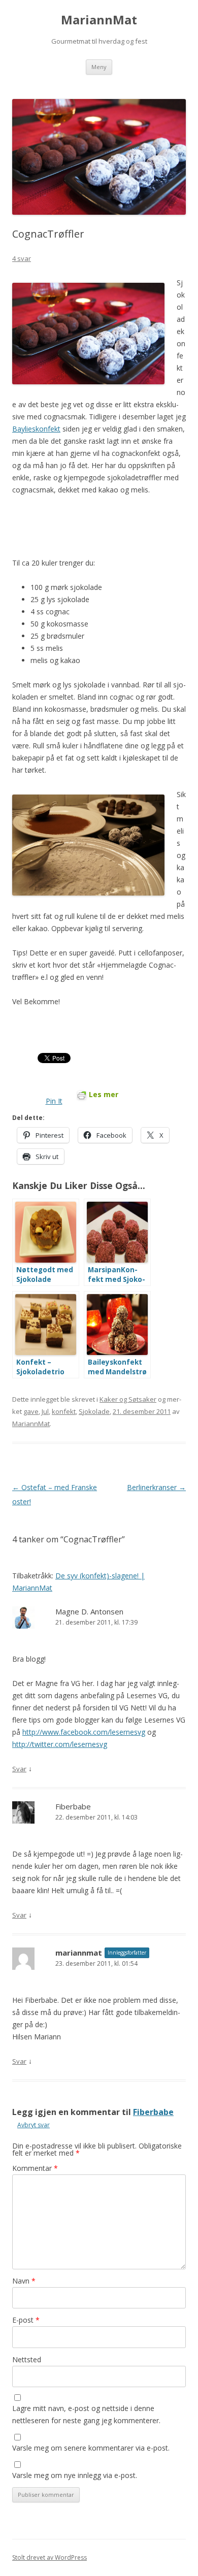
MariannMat (99, 20)
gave (31, 1411)
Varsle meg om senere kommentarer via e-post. (91, 2448)
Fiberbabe (73, 1806)
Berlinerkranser (156, 1487)
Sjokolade (94, 1411)
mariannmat (79, 1953)
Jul (45, 1411)
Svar (19, 1769)
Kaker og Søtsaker (128, 1399)
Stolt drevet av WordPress (49, 2557)
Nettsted (27, 2359)
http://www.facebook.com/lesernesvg (84, 1732)
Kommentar (35, 2168)
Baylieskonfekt (36, 429)
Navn (24, 2281)
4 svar (22, 258)
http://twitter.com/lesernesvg (60, 1744)
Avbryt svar (34, 2125)
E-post (26, 2320)
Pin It (54, 1101)
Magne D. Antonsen (89, 1611)
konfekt (64, 1411)
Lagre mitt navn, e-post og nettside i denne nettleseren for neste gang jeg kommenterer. (86, 2414)
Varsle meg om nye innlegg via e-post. (75, 2475)
